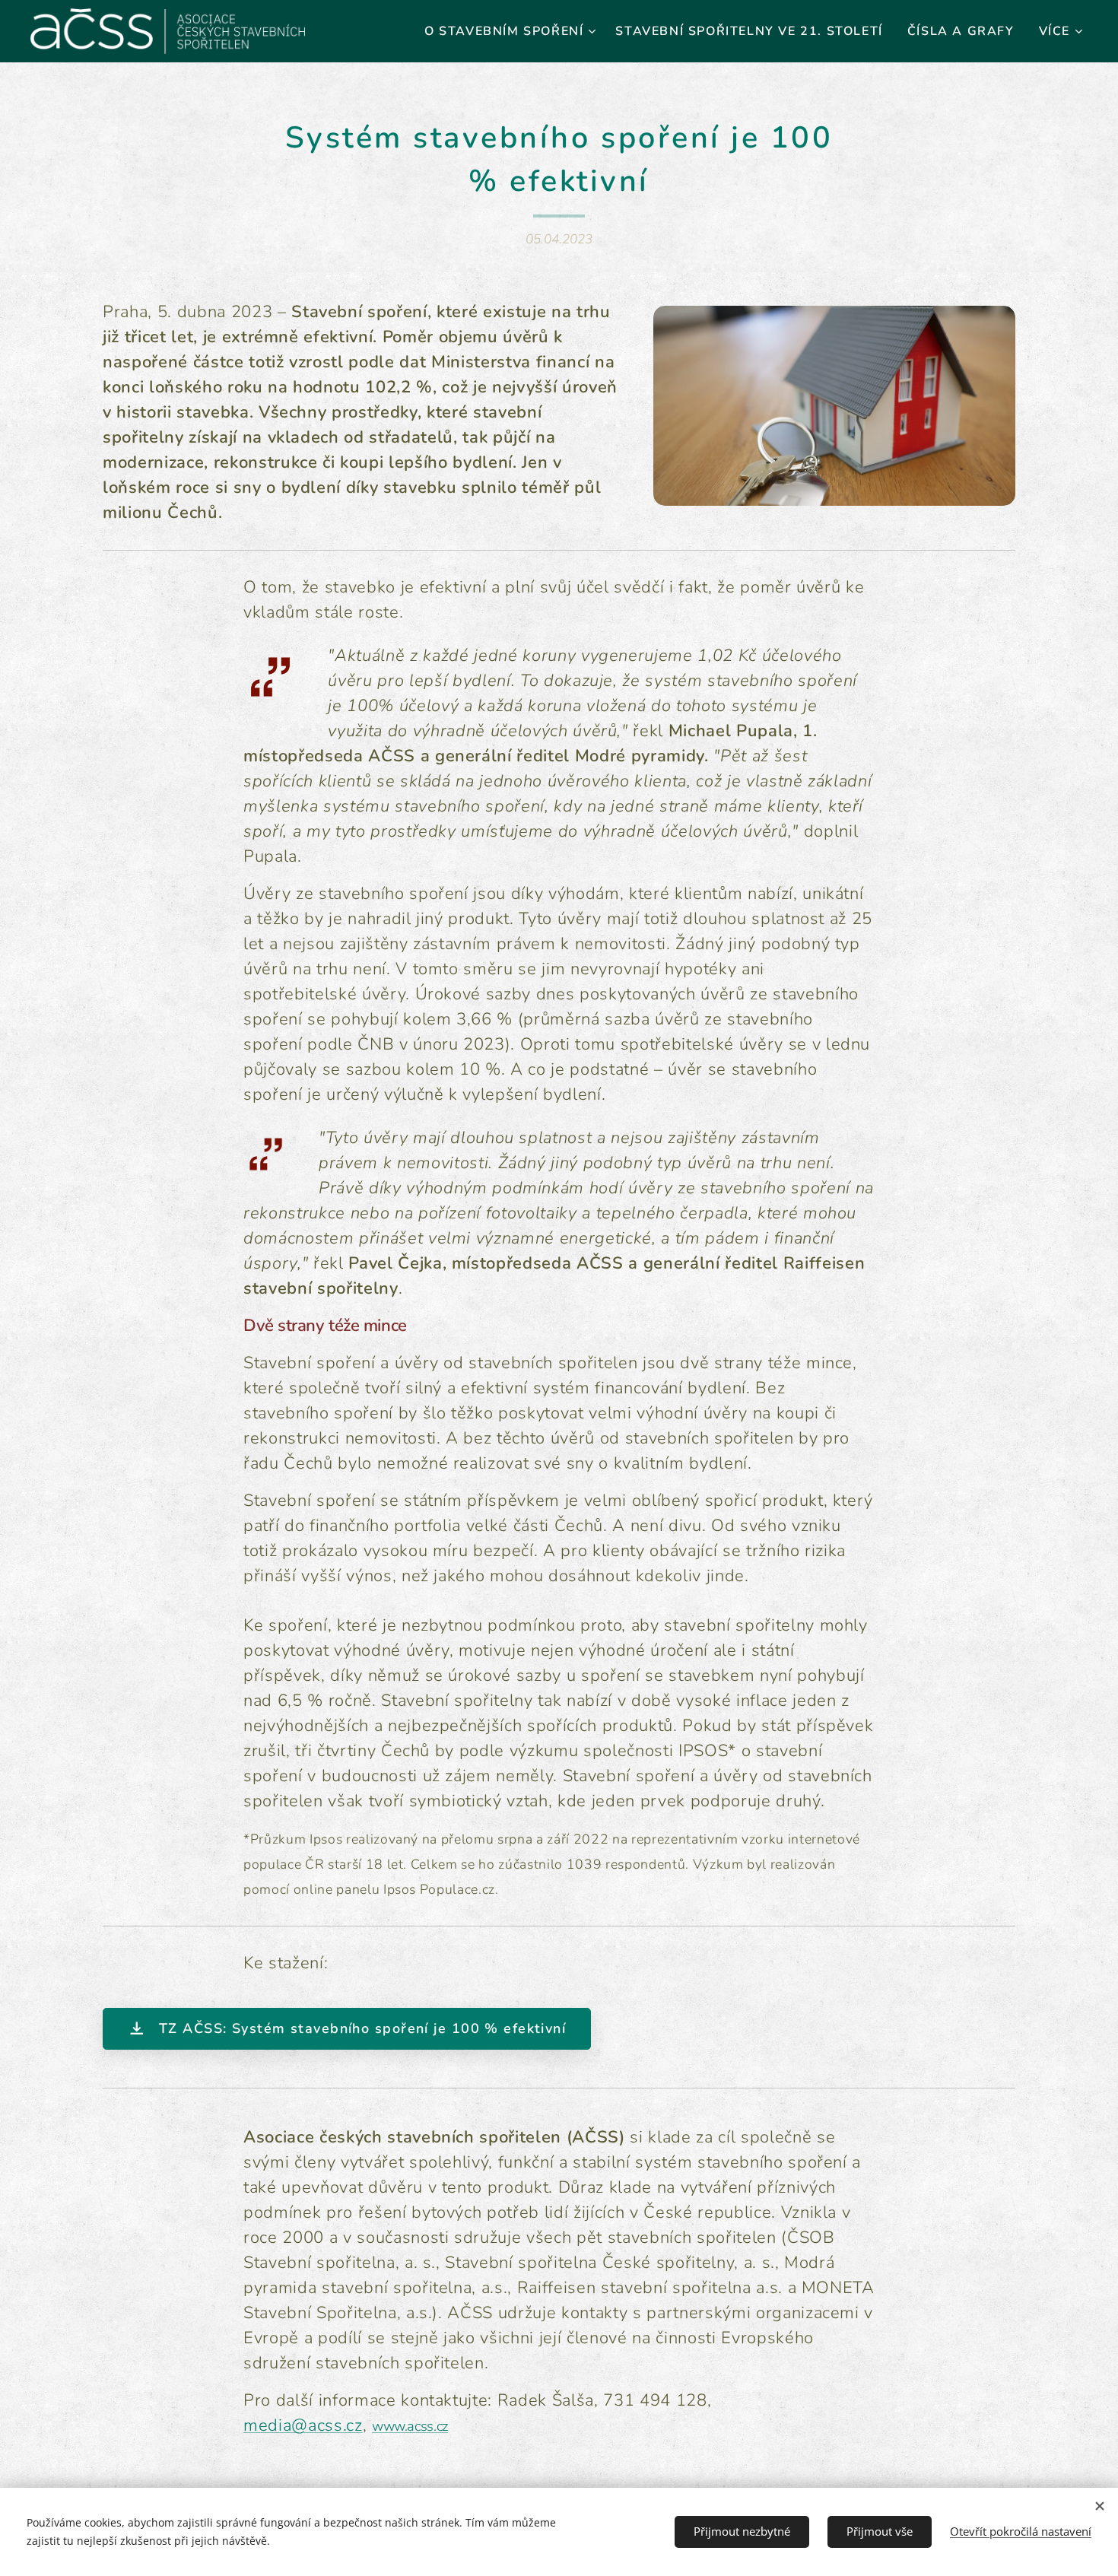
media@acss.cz (303, 2425)
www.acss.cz (410, 2426)
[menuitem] (512, 31)
